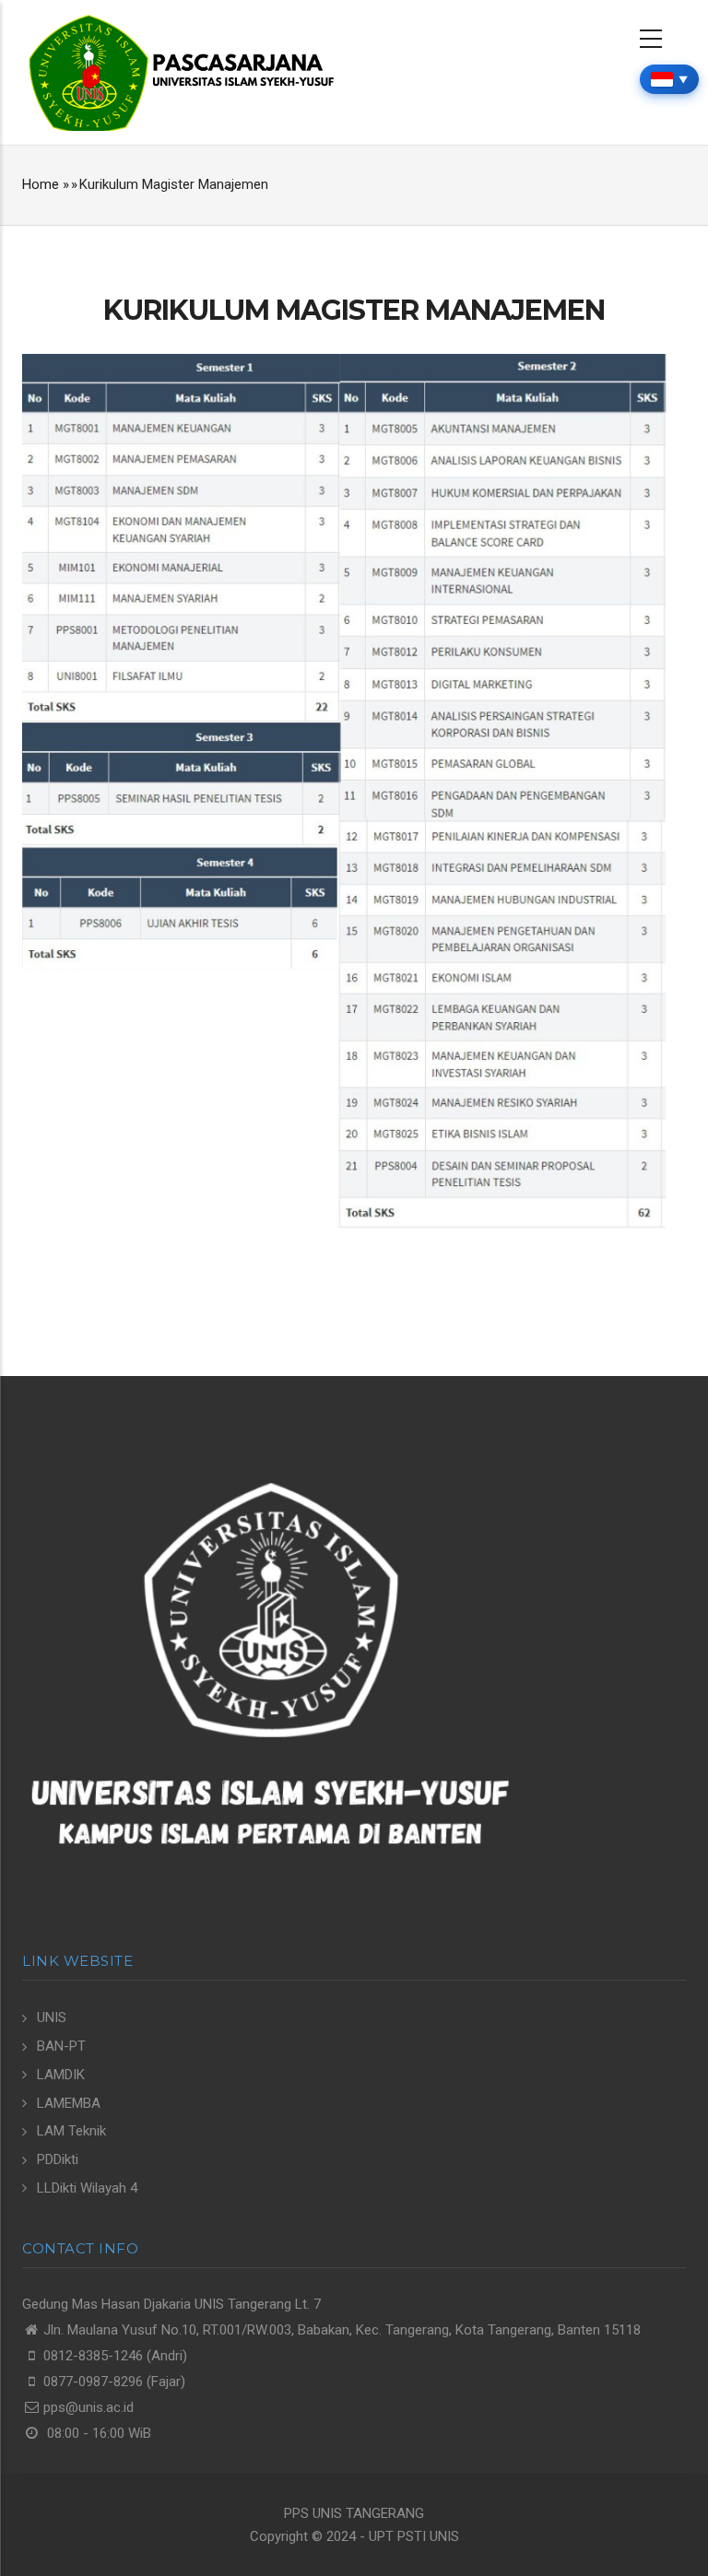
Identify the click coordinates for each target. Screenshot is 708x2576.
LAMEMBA (69, 2103)
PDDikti (58, 2159)
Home (41, 184)
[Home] (181, 72)
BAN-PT (61, 2046)
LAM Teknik (71, 2131)
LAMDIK (61, 2075)
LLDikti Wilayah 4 (87, 2188)
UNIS (52, 2017)
